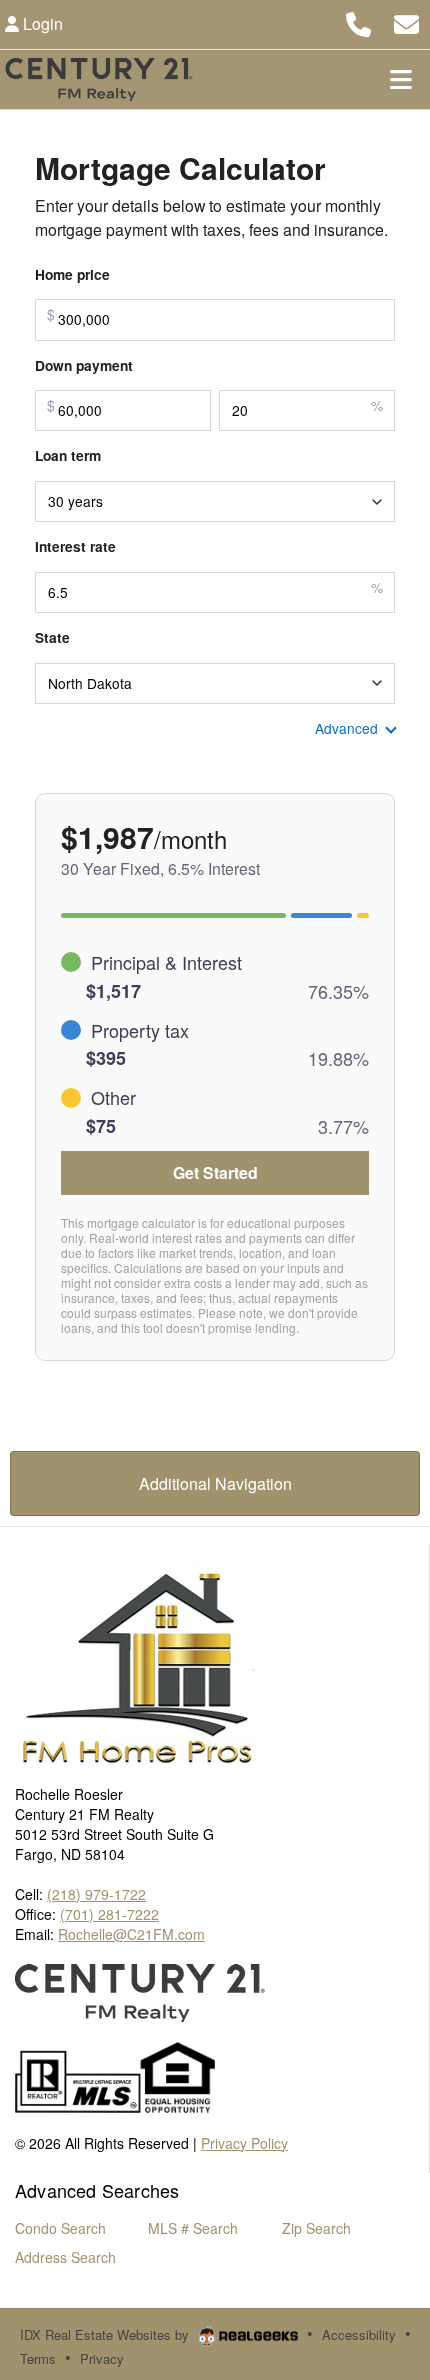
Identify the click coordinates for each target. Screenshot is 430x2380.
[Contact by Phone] (358, 21)
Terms (38, 2358)
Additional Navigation (215, 1483)
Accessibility (359, 2334)
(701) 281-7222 (109, 1914)
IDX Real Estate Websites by (106, 2334)
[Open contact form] (406, 21)
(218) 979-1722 (96, 1894)
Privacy (102, 2358)
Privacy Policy (244, 2143)
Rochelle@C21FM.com (131, 1934)
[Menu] (401, 79)
